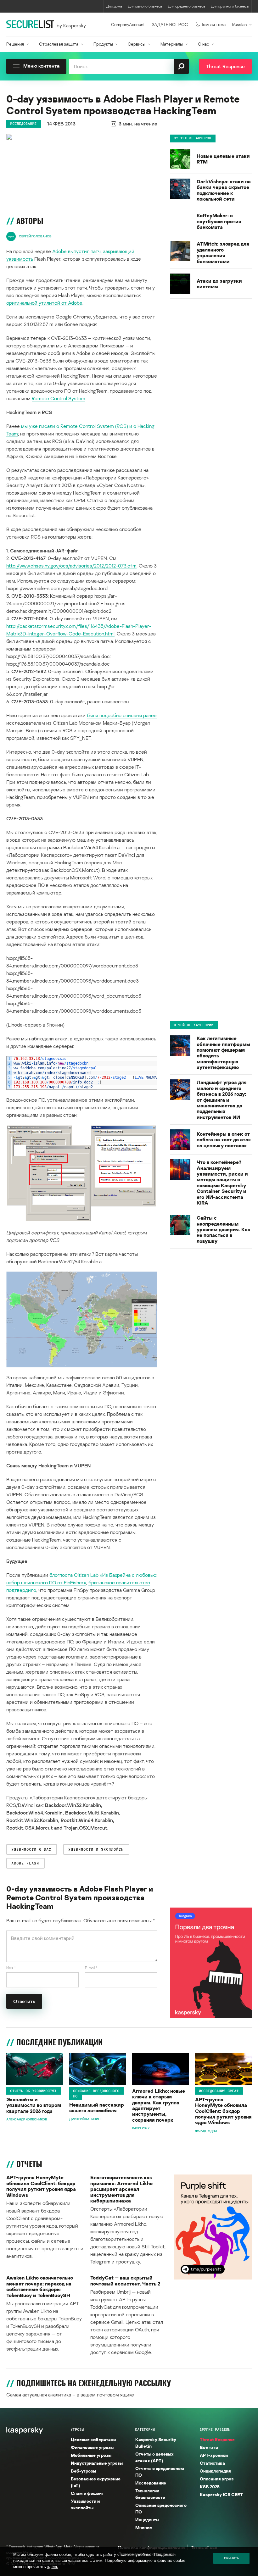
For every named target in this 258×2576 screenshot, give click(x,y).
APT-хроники (214, 2455)
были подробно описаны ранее (122, 715)
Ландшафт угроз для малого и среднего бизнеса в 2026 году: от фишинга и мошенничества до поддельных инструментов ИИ (222, 1100)
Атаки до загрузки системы (219, 284)
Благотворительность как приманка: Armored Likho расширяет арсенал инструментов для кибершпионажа (121, 2189)
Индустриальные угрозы (97, 2463)
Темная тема (213, 24)
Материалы (172, 44)
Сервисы (137, 44)
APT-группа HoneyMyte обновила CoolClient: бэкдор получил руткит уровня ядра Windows (223, 2111)
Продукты (103, 44)
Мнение (144, 2527)
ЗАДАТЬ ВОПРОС (170, 24)
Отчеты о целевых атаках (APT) (154, 2457)
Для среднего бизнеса (187, 6)
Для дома (114, 6)
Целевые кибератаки (93, 2439)
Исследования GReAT (219, 2091)
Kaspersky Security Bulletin (156, 2443)
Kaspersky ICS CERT (221, 2494)
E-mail (91, 1968)
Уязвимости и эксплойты (85, 2504)
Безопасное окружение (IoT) (96, 2482)
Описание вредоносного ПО (96, 2094)
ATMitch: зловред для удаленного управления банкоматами (223, 252)
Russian (239, 24)
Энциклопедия (215, 2471)
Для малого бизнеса (145, 6)
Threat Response (217, 2439)
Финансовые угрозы (92, 2447)
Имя (11, 1968)
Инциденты (147, 2520)
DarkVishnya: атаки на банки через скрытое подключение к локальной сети (224, 190)
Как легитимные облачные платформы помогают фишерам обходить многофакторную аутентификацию (223, 1053)
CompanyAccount (128, 24)
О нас (203, 44)
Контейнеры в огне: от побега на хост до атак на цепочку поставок (224, 1140)
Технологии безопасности (150, 2494)
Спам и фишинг (87, 2493)
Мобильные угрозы (91, 2455)
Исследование (24, 124)
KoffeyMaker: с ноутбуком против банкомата (219, 221)
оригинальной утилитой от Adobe (44, 303)
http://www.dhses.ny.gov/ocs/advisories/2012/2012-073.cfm (71, 566)
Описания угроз (217, 2479)
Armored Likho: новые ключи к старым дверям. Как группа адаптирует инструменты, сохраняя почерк (159, 2105)
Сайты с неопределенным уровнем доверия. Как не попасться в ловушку (224, 1229)
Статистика (212, 2463)
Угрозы (77, 2429)
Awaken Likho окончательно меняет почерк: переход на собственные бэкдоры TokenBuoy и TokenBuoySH (40, 2286)
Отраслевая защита (59, 44)
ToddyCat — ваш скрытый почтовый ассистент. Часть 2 (125, 2281)
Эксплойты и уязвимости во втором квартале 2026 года (34, 2105)
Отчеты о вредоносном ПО (160, 2472)
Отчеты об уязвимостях (34, 2091)
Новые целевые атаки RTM (223, 159)
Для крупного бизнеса (230, 6)
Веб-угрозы (83, 2471)
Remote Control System (59, 398)
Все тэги (209, 2447)
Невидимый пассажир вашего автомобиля (97, 2108)
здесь (53, 2567)
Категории (145, 2429)
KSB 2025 (210, 2487)
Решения (15, 44)
